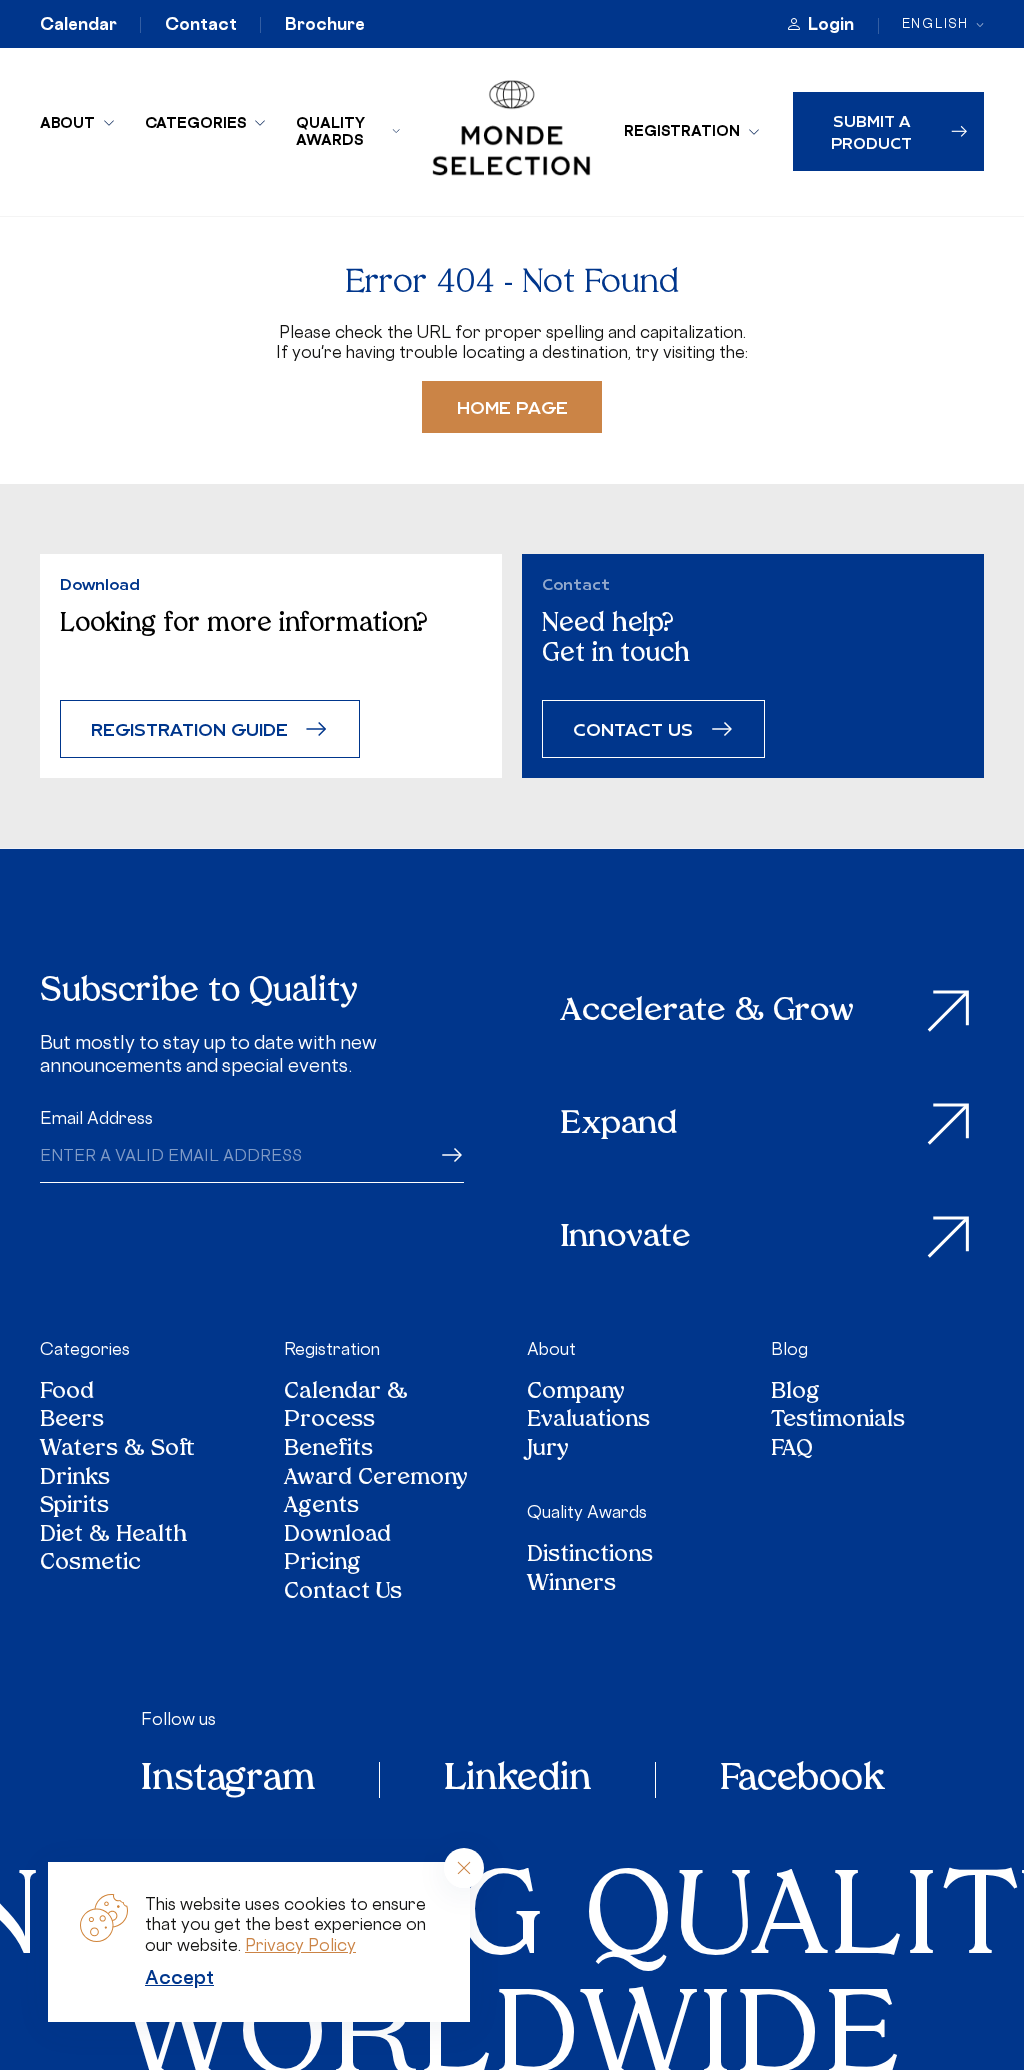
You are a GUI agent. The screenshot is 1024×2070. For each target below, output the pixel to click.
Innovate (626, 1238)
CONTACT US (633, 728)
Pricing (322, 1564)
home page (512, 406)
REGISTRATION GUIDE (189, 728)
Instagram (228, 1780)
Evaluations (588, 1421)
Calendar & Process (346, 1407)
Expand (619, 1125)
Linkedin (517, 1780)
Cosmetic (90, 1564)
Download (337, 1536)
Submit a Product (871, 131)
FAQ (792, 1450)
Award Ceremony (376, 1479)
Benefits (328, 1450)
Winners (571, 1585)
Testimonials (838, 1421)
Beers (72, 1421)
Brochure (325, 24)
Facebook (802, 1780)
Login (831, 24)
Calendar (78, 24)
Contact (201, 24)
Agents (321, 1507)
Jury (548, 1450)
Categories (195, 122)
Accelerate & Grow (707, 1012)
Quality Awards (330, 131)
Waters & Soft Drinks (117, 1464)
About (67, 122)
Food (67, 1393)
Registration (682, 130)
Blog (789, 1349)
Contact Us (343, 1593)
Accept (179, 1977)
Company (576, 1393)
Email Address (96, 1118)
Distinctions (590, 1556)
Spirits (74, 1507)
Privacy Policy (300, 1945)
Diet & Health (113, 1536)
